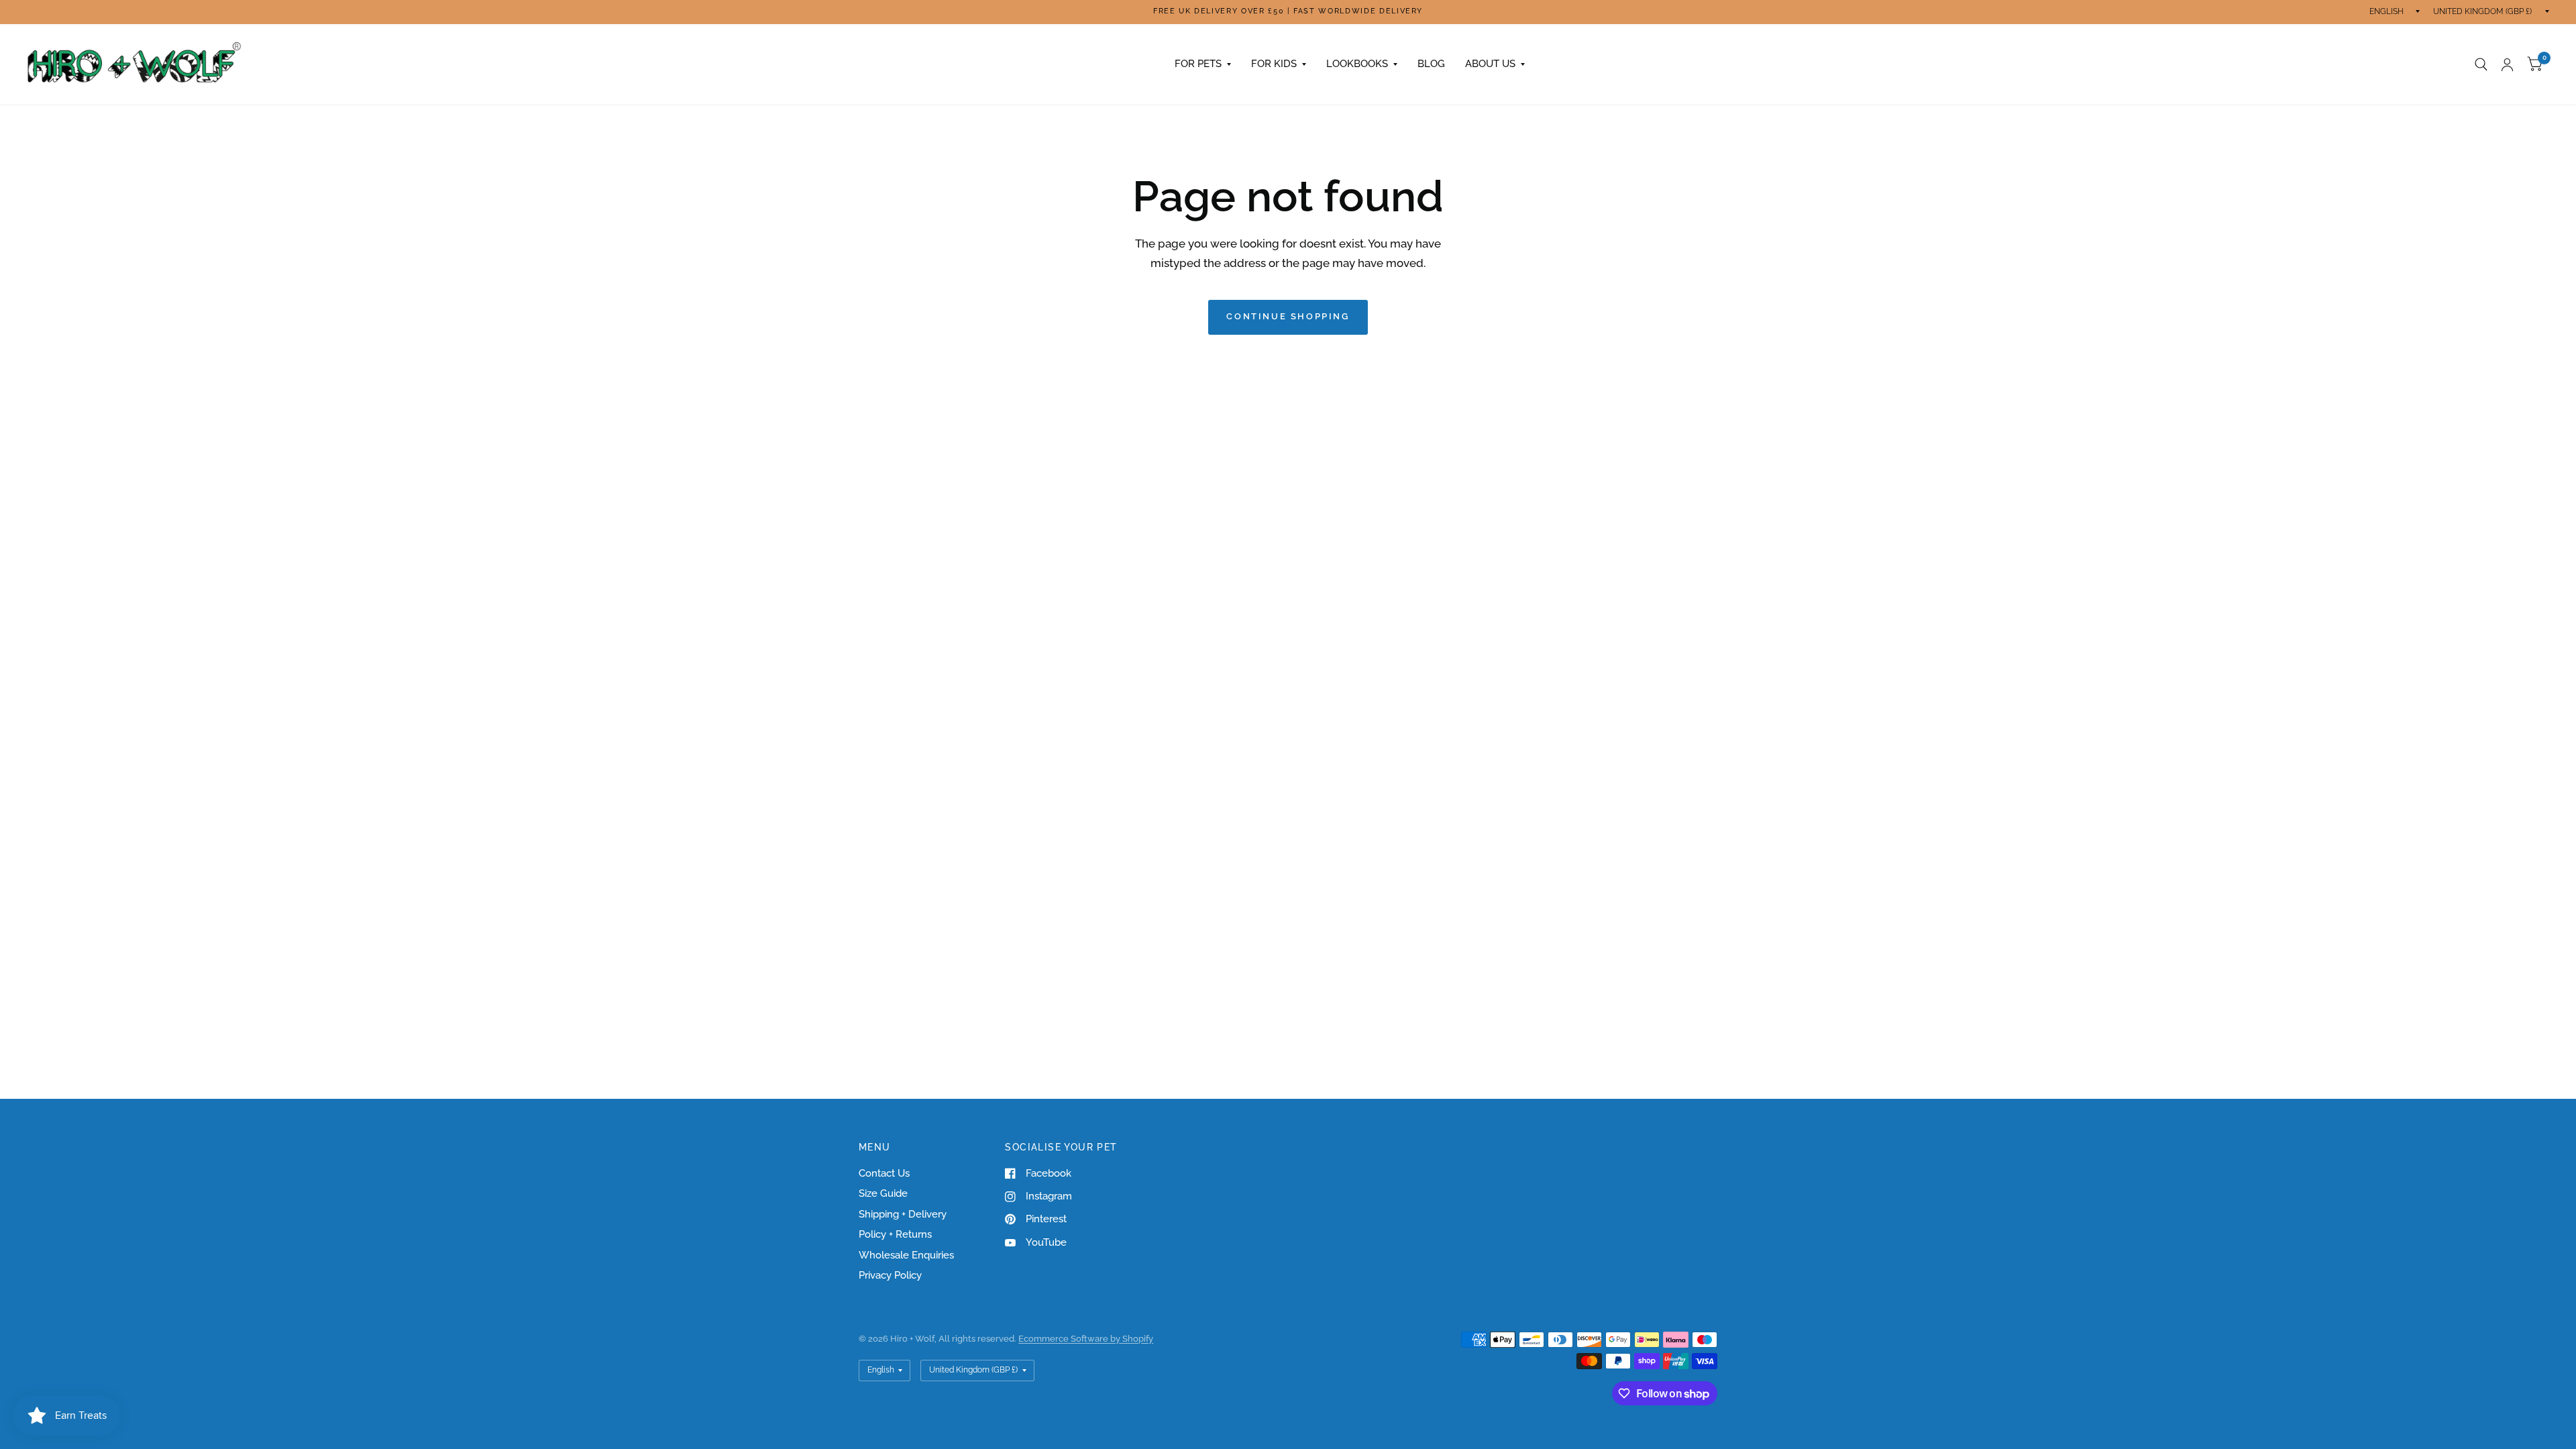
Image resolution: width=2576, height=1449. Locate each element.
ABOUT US (1490, 64)
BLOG (1431, 64)
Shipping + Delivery (903, 1214)
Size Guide (883, 1193)
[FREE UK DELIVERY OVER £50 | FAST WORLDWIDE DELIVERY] (1288, 12)
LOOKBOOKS (1357, 64)
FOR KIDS (1274, 64)
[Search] (2481, 64)
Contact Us (884, 1173)
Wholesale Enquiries (906, 1255)
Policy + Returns (895, 1234)
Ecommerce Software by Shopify (1086, 1339)
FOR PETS (1198, 64)
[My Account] (2507, 64)
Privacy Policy (890, 1275)
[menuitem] (1203, 64)
